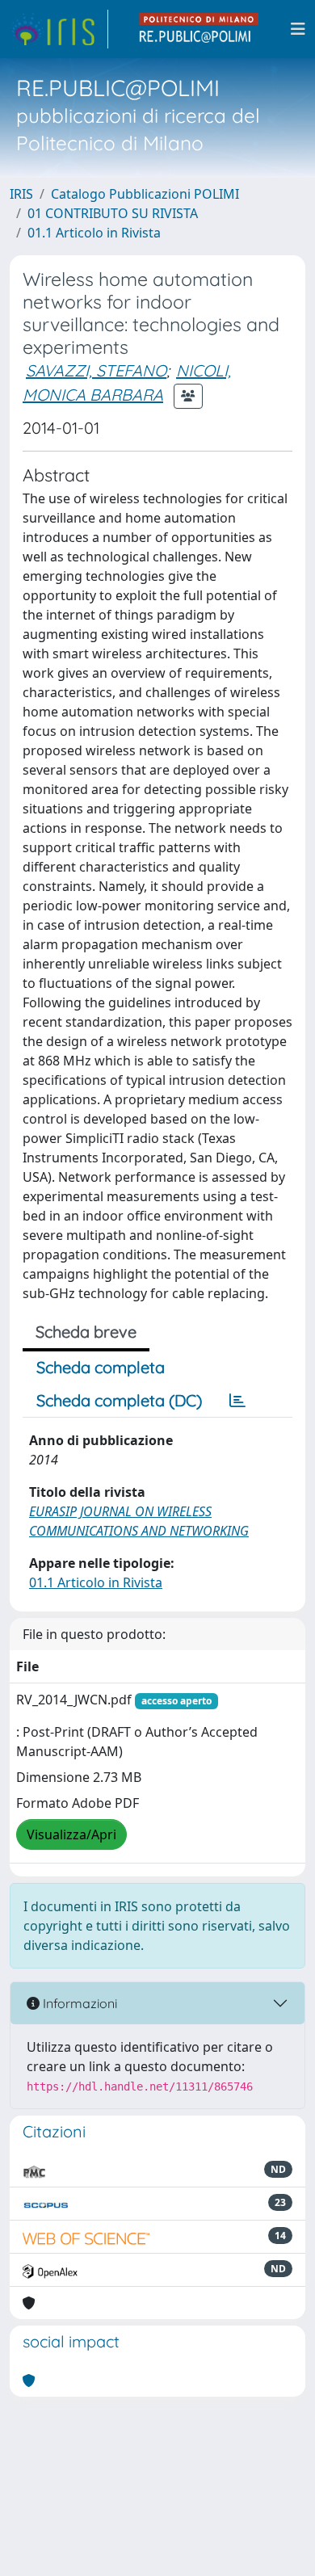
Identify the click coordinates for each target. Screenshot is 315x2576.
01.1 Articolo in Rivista (94, 233)
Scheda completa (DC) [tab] (119, 1400)
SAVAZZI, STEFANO (96, 370)
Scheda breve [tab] (86, 1332)
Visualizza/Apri (71, 1834)
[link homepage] (59, 29)
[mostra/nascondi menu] (298, 29)
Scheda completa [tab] (101, 1367)
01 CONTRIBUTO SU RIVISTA (113, 213)
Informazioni (78, 2003)
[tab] (237, 1401)
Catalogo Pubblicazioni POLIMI (145, 194)
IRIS (21, 194)
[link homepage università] (199, 29)
